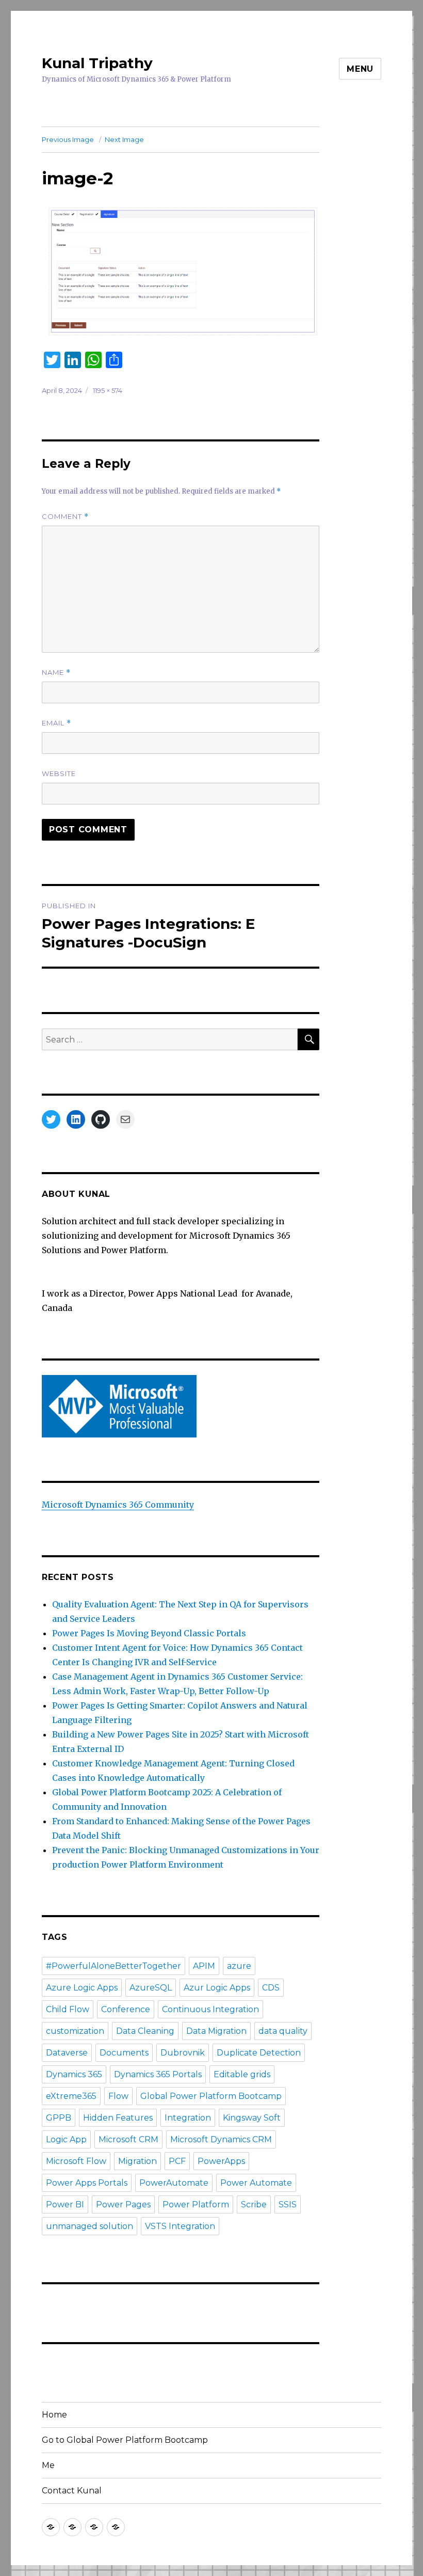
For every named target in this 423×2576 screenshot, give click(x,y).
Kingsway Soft (252, 2118)
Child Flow (68, 2009)
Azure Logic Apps (82, 1988)
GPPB (59, 2118)
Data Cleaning (145, 2031)
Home (54, 2415)
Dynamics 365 (74, 2074)
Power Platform (196, 2204)
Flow (118, 2096)
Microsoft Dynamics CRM (221, 2139)
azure (239, 1966)
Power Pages (123, 2204)
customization (75, 2031)
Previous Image (68, 139)
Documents (124, 2053)
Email (56, 723)
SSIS (288, 2204)
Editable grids (242, 2074)
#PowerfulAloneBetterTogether (113, 1966)
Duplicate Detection (259, 2053)
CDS (271, 1988)
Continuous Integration (210, 2009)
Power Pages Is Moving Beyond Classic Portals (149, 1633)
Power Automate (256, 2183)
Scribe (254, 2204)
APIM (204, 1966)
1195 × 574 (108, 390)
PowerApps (221, 2161)
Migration (137, 2161)
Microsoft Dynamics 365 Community (118, 1505)
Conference (126, 2009)
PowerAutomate (174, 2183)
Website (59, 773)
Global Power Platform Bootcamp (211, 2096)
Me (48, 2465)
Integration (188, 2118)
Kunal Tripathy (97, 63)
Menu (360, 69)
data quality (283, 2031)
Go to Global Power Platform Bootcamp (125, 2440)
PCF (177, 2161)
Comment (65, 517)
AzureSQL (151, 1988)
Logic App (66, 2139)
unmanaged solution (90, 2226)
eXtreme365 (71, 2096)
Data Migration (216, 2031)
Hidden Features (118, 2118)
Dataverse (67, 2053)
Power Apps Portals (87, 2183)
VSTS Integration (180, 2226)
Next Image (124, 139)
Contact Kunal (72, 2491)
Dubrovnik (183, 2053)
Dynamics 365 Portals (158, 2074)
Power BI (65, 2204)
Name (56, 673)
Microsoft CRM (128, 2139)
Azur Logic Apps (217, 1988)
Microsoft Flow (76, 2161)
